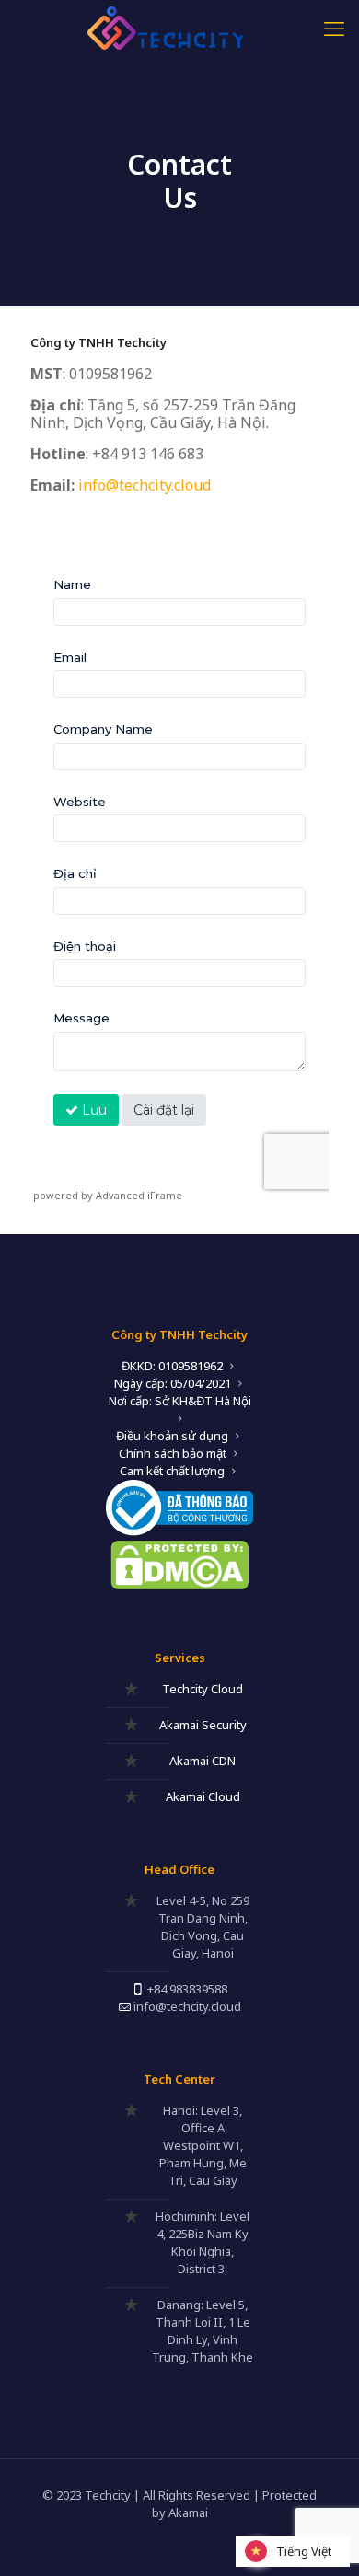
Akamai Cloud (203, 1796)
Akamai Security (203, 1725)
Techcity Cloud (203, 1689)
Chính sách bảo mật (173, 1453)
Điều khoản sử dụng (172, 1436)
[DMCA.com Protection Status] (179, 1585)
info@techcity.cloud (145, 485)
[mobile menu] (334, 28)
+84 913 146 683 (148, 454)
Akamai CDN (203, 1761)
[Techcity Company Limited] (179, 28)
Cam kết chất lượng (172, 1471)
